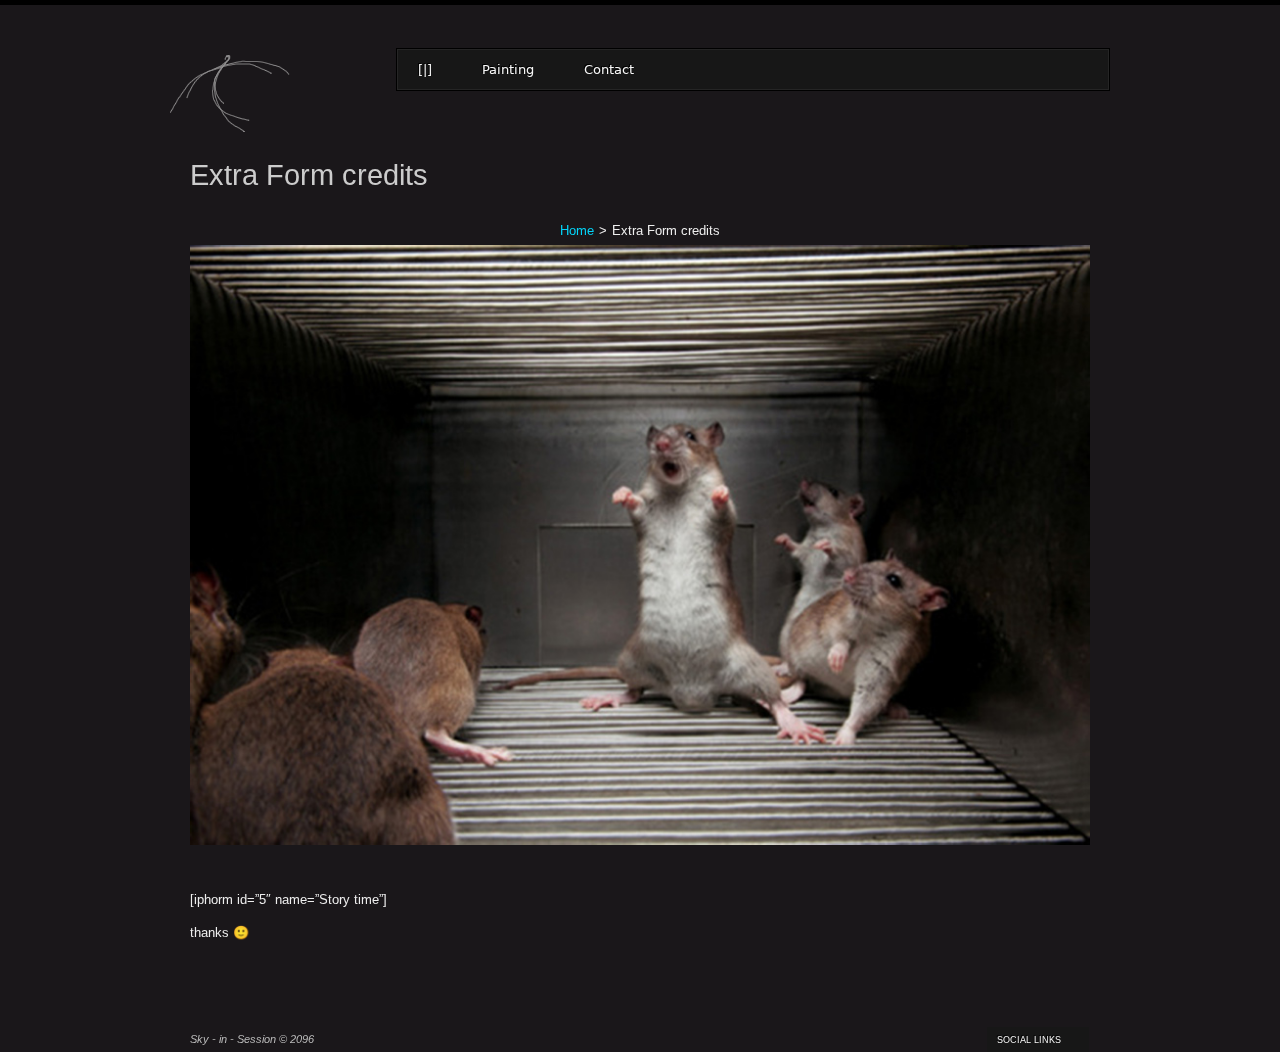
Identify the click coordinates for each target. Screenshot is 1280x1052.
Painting (508, 69)
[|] (425, 69)
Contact (609, 69)
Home (577, 230)
